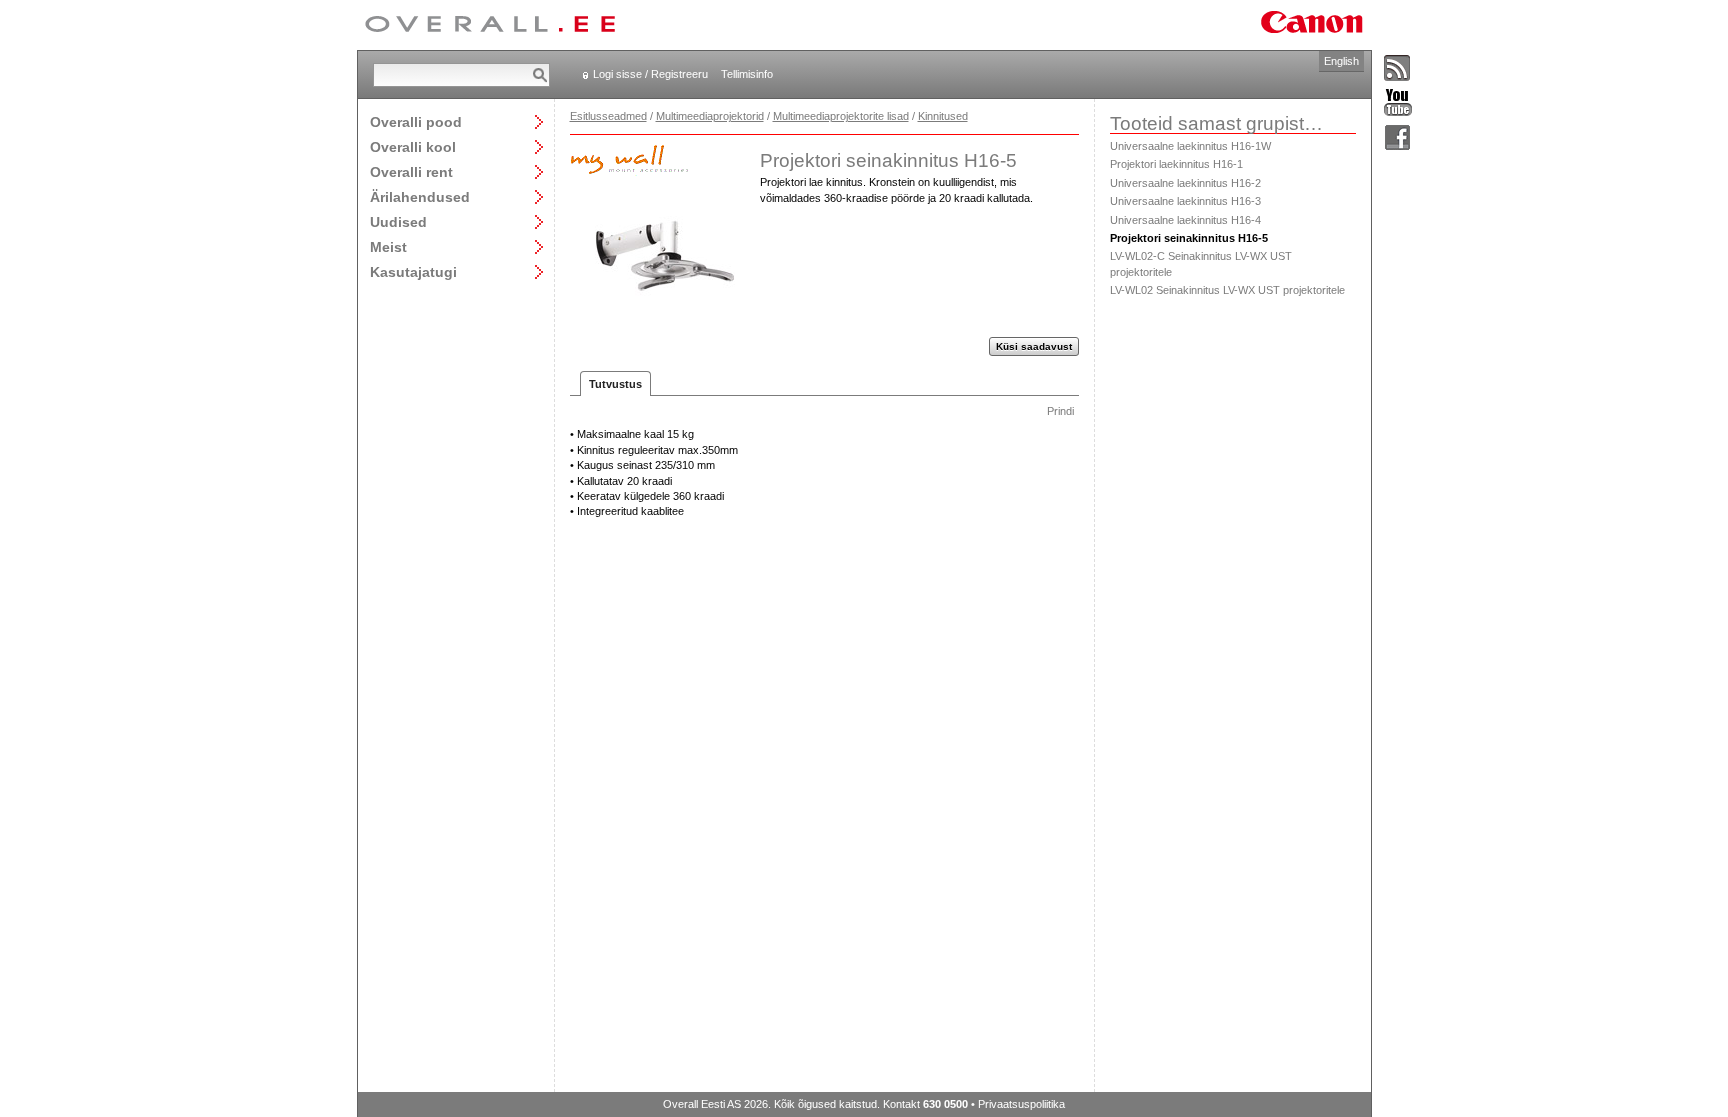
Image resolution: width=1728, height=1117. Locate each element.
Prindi (1060, 411)
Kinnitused (943, 116)
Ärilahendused (420, 196)
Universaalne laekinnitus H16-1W (1190, 146)
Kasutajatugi (413, 271)
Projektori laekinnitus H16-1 (1176, 164)
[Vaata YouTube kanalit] (1398, 103)
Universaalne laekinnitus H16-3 (1185, 201)
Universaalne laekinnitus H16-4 (1185, 220)
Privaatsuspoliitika (1021, 1104)
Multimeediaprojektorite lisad (841, 116)
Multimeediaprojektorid (710, 116)
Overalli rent (411, 171)
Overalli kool (413, 146)
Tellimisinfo (747, 74)
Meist (388, 246)
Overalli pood (416, 121)
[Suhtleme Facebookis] (1398, 138)
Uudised (398, 221)
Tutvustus (615, 384)
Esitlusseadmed (608, 116)
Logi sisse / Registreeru (650, 74)
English (1341, 61)
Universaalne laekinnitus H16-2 (1185, 183)
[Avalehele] (490, 25)
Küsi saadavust (1034, 346)
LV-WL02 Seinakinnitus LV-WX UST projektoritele (1227, 290)
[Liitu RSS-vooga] (1398, 69)
